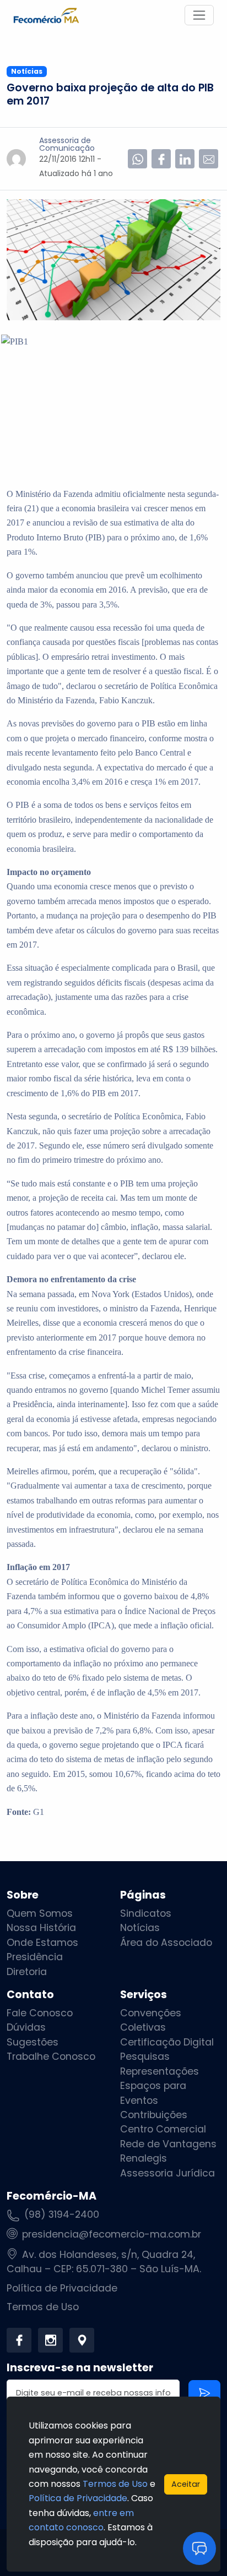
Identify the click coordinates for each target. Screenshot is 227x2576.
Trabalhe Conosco (51, 2057)
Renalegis (144, 2158)
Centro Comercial (163, 2129)
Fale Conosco (40, 2013)
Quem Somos (40, 1913)
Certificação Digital (167, 2042)
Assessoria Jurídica (167, 2173)
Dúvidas (26, 2027)
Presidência (35, 1957)
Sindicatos (146, 1913)
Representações (160, 2071)
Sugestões (33, 2042)
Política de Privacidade (62, 2288)
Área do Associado (166, 1943)
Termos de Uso (43, 2307)
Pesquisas (145, 2057)
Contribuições (154, 2115)
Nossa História (41, 1928)
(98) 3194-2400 (62, 2214)
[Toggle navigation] (199, 15)
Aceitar (186, 2484)
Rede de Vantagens (168, 2144)
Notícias (140, 1928)
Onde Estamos (42, 1943)
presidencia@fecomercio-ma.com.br (112, 2234)
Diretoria (27, 1972)
